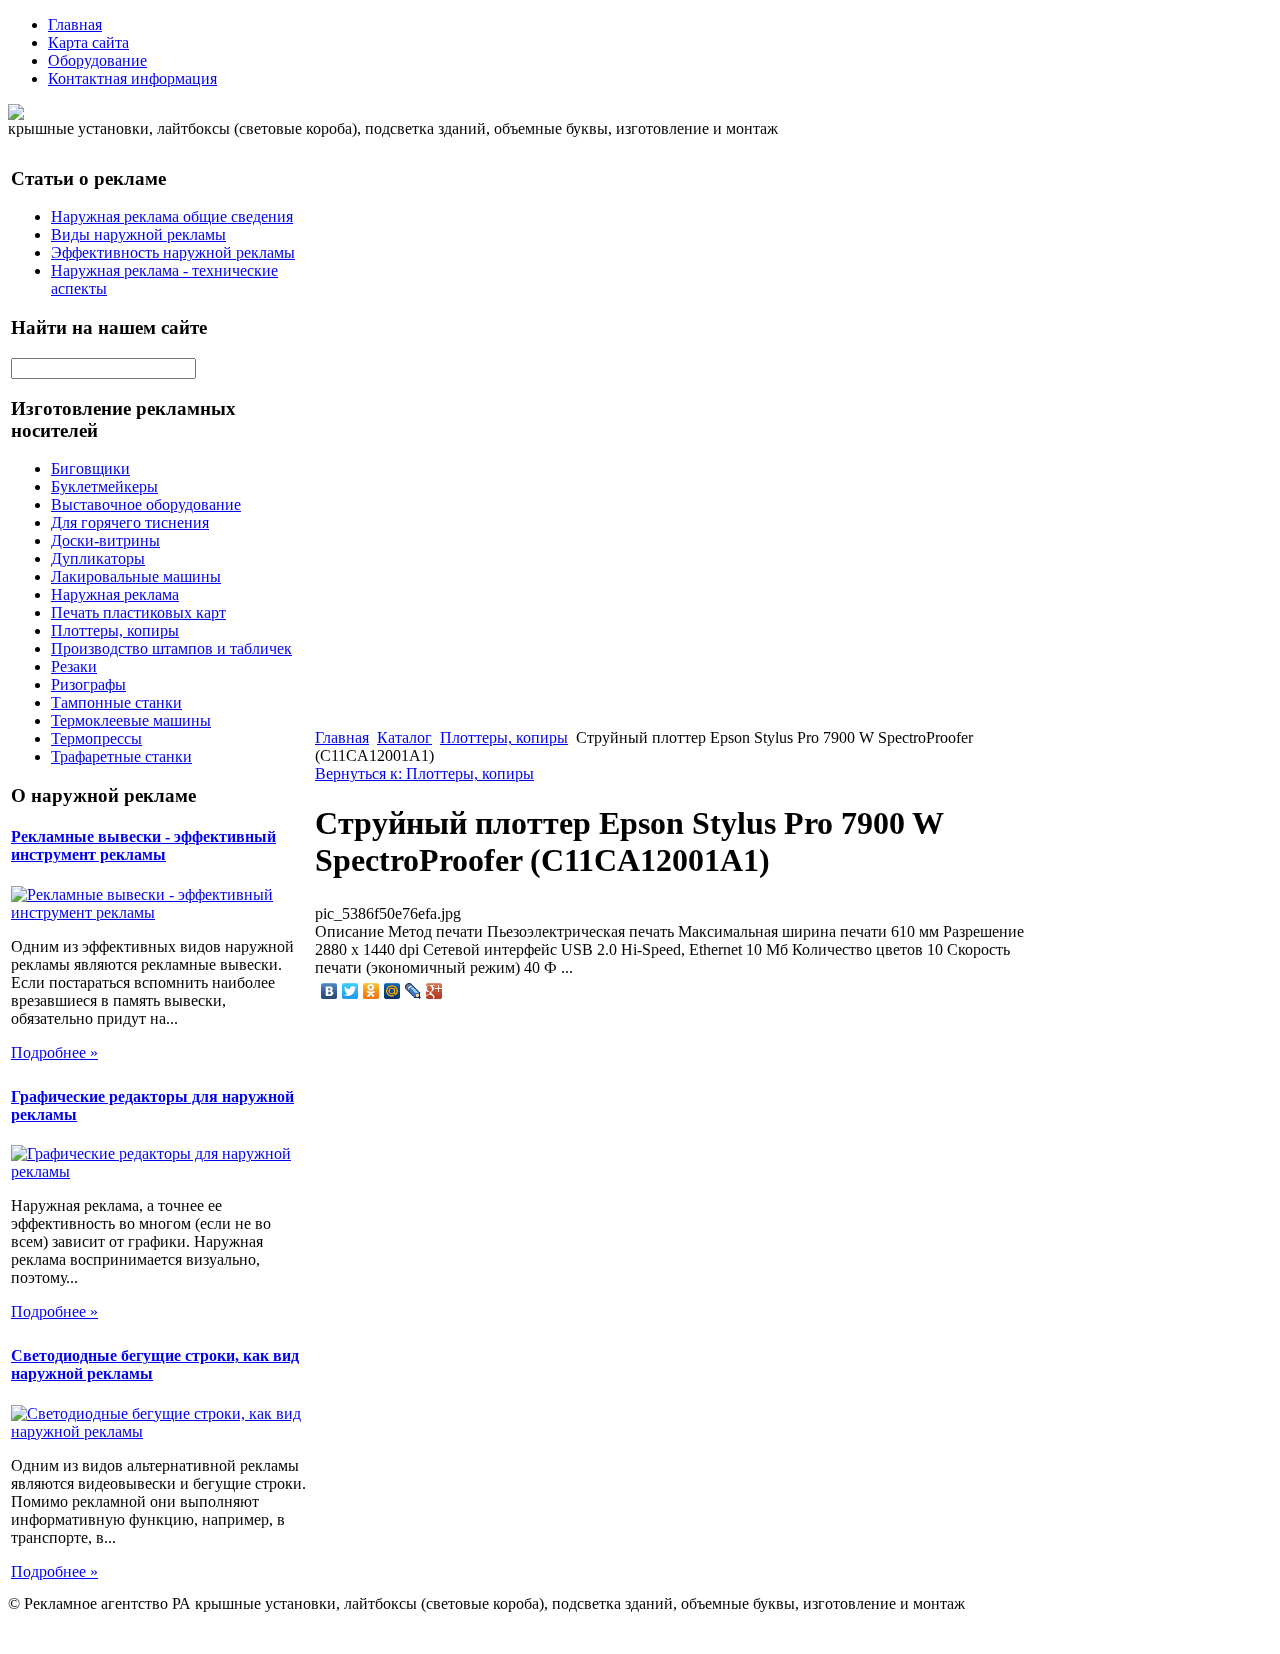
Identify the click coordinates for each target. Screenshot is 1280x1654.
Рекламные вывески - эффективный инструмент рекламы (143, 845)
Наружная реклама (115, 594)
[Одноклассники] (371, 991)
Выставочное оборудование (146, 504)
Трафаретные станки (121, 756)
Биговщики (90, 468)
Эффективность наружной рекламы (173, 252)
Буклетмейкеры (104, 486)
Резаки (74, 666)
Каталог (404, 737)
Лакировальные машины (136, 576)
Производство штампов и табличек (171, 648)
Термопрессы (96, 738)
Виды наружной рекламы (138, 234)
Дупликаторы (98, 558)
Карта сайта (88, 42)
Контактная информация (132, 78)
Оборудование (97, 60)
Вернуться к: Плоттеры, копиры (424, 773)
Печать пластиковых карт (138, 612)
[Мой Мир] (392, 991)
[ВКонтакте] (329, 991)
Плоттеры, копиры (115, 630)
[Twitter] (350, 991)
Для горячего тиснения (130, 522)
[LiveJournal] (413, 991)
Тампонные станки (116, 702)
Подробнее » (54, 1052)
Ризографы (88, 684)
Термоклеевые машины (131, 720)
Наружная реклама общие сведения (172, 216)
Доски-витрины (105, 540)
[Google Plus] (434, 991)
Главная (75, 24)
